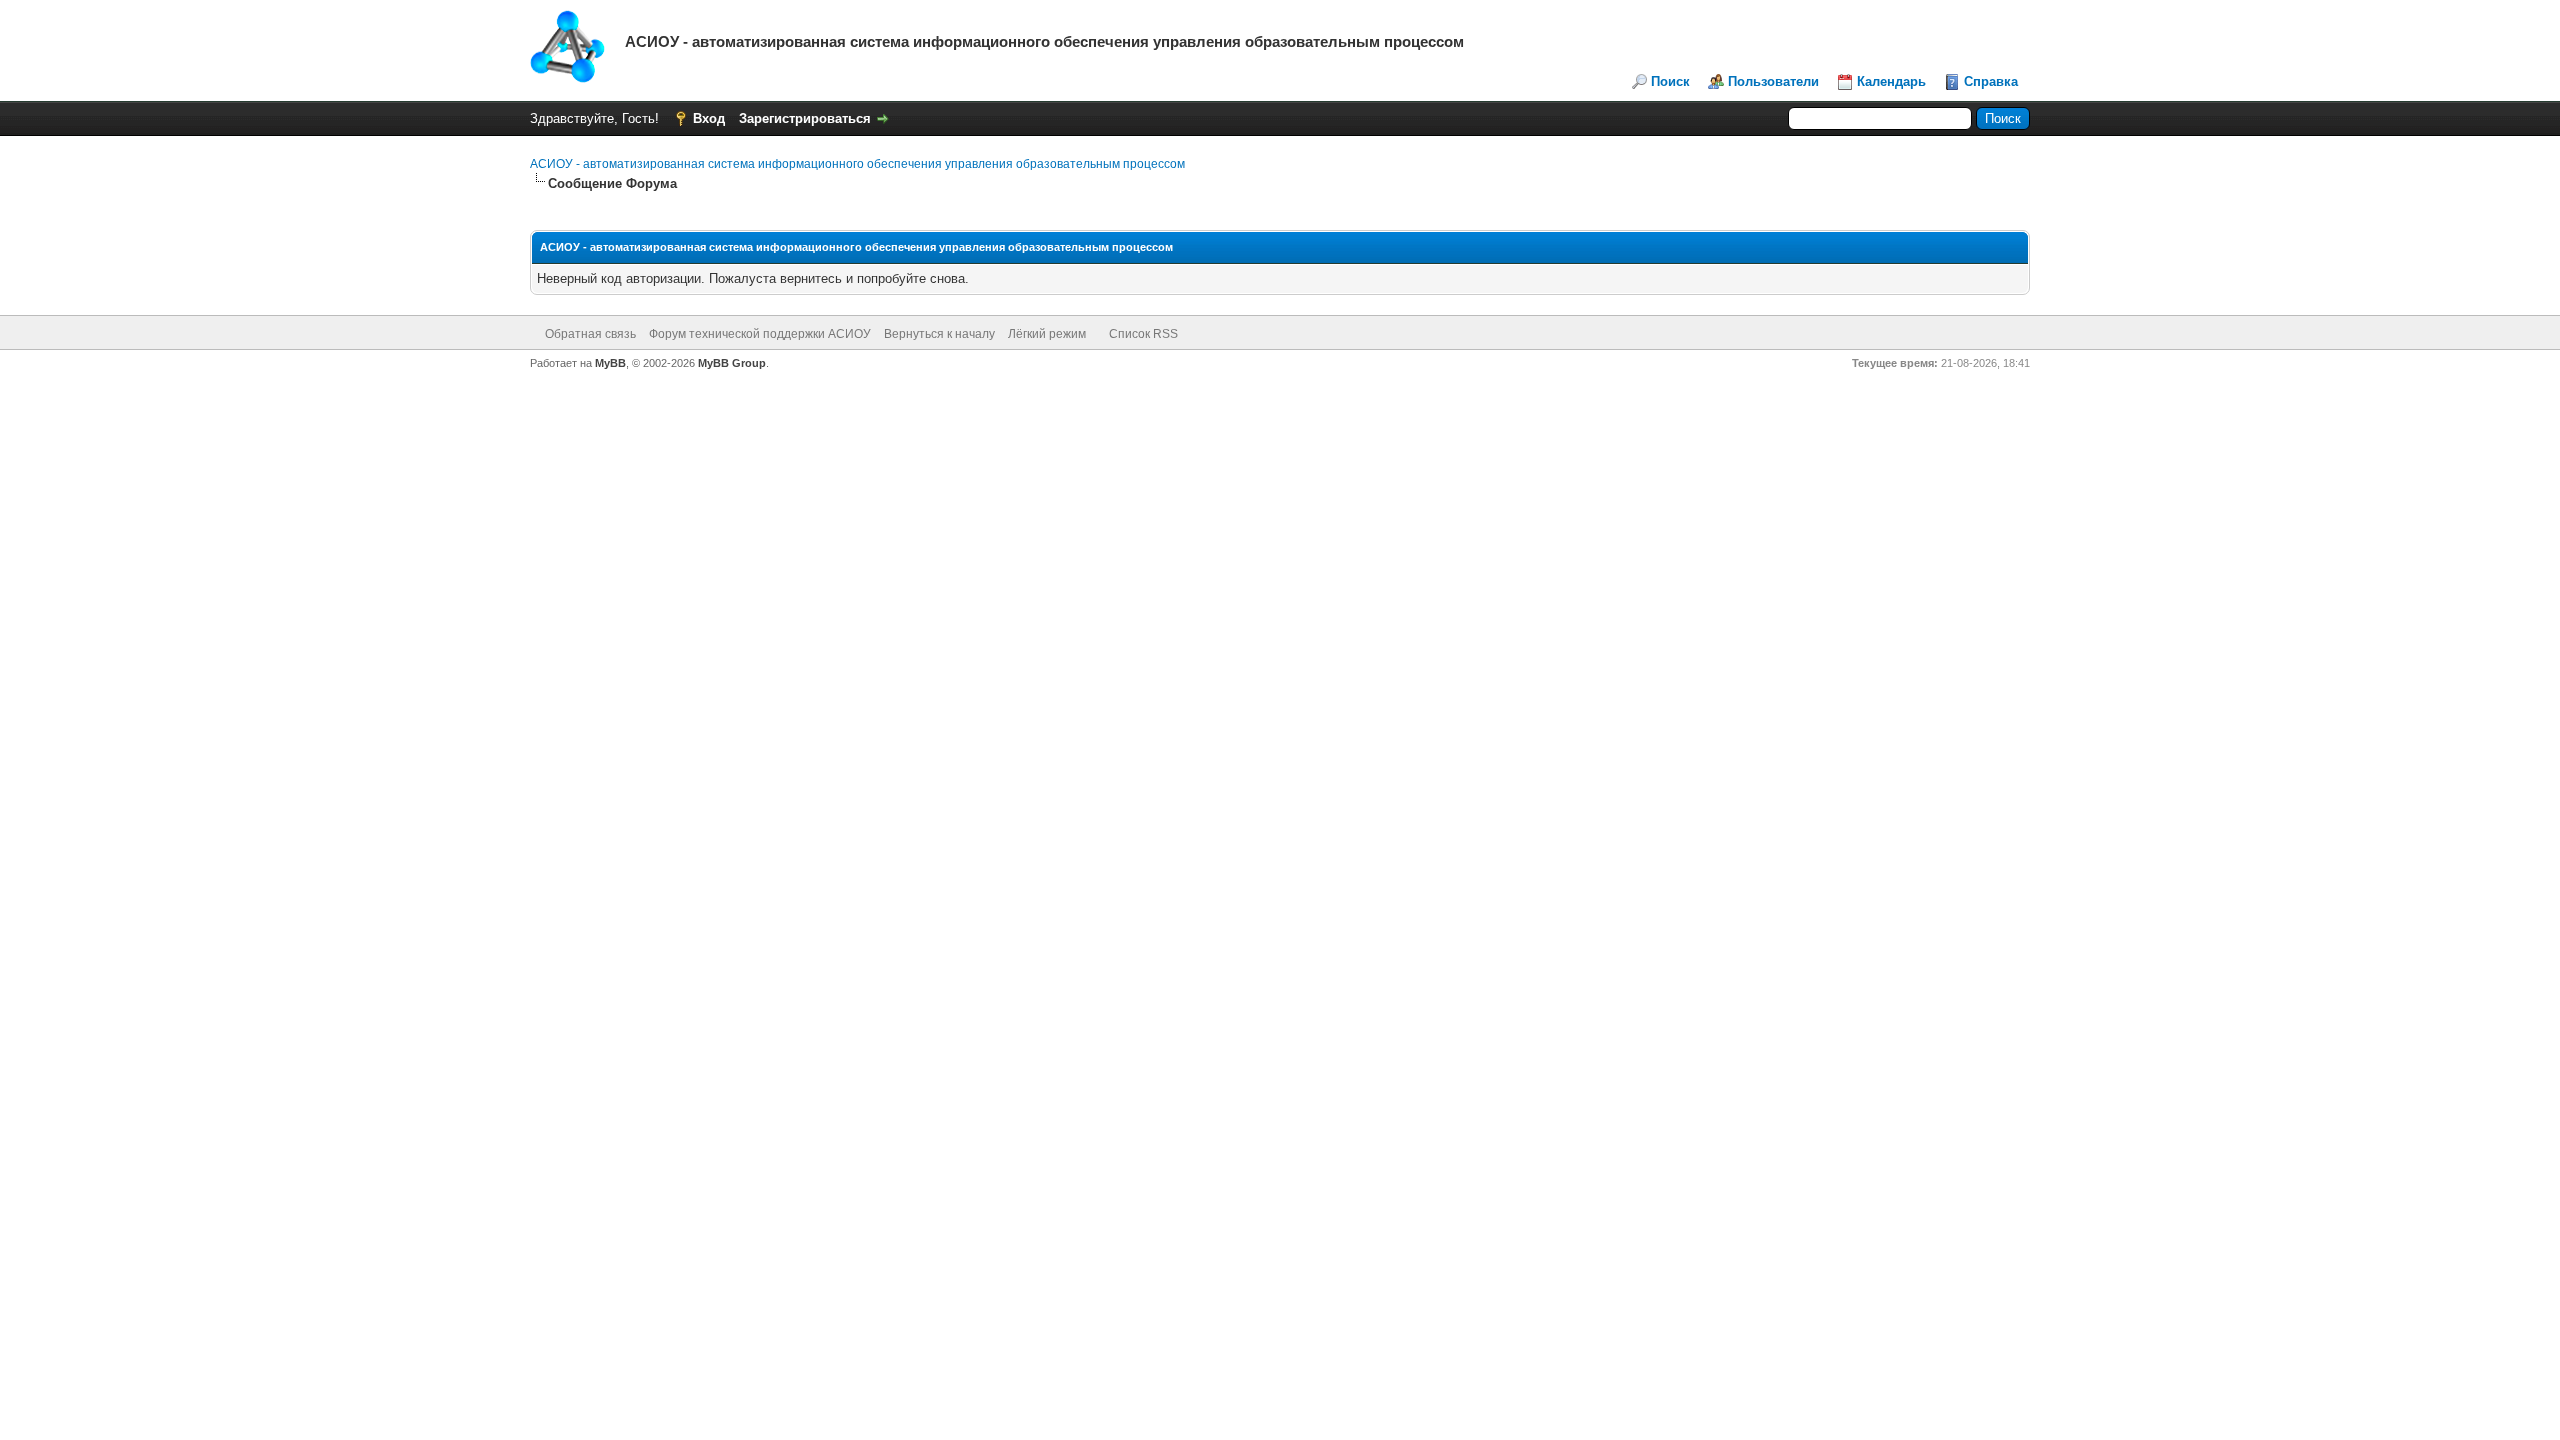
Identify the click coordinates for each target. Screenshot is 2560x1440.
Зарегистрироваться (805, 118)
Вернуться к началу (939, 334)
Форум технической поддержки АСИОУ (760, 334)
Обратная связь (590, 334)
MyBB (610, 363)
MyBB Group (732, 363)
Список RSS (1143, 334)
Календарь (1891, 81)
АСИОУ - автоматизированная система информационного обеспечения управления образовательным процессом (857, 164)
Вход (709, 118)
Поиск (1670, 81)
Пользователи (1773, 81)
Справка (1991, 81)
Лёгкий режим (1047, 334)
